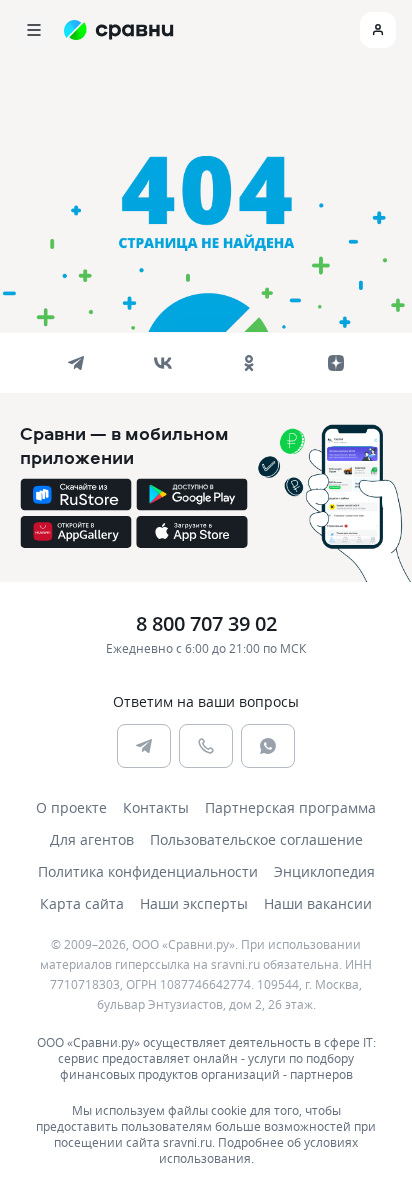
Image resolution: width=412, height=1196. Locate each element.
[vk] (163, 363)
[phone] (206, 746)
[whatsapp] (268, 746)
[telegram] (76, 363)
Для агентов (92, 839)
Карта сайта (82, 903)
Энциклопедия (324, 871)
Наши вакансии (318, 903)
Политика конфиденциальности (148, 871)
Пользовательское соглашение (256, 839)
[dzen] (336, 363)
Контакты (156, 807)
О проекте (71, 807)
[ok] (249, 363)
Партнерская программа (290, 807)
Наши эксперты (194, 903)
